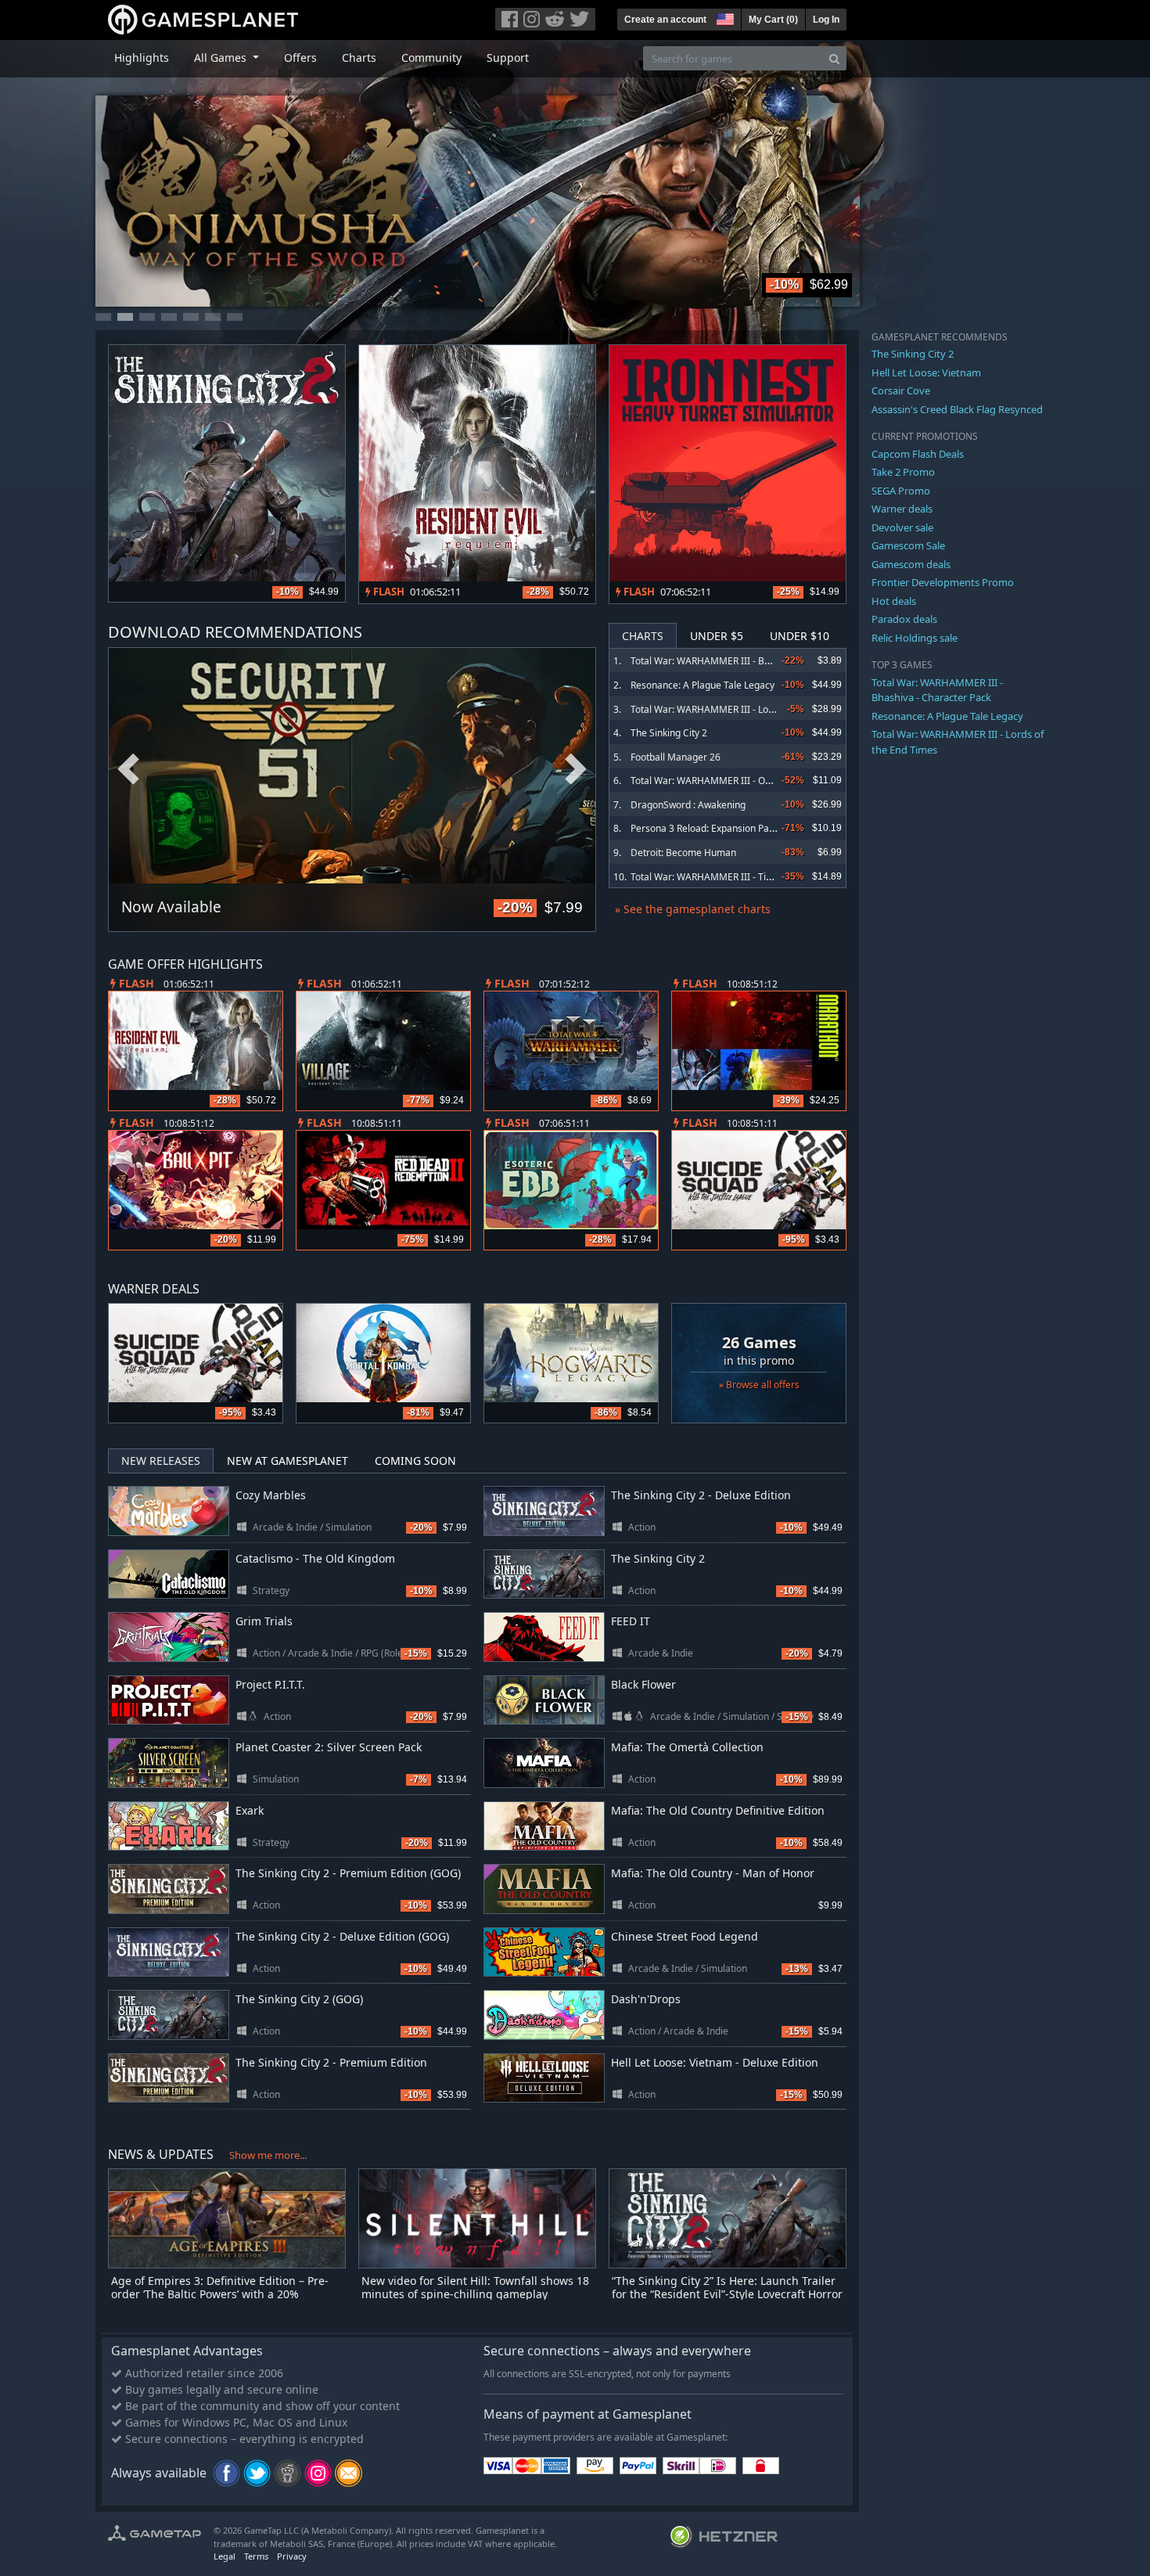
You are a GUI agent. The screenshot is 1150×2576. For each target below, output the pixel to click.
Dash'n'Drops (646, 1999)
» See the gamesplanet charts (693, 909)
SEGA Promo (901, 491)
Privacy (292, 2556)
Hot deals (894, 601)
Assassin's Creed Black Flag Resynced (957, 409)
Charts (359, 58)
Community (431, 58)
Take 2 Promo (903, 472)
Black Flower (643, 1684)
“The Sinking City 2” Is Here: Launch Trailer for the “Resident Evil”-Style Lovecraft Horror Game (727, 2294)
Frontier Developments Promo (943, 582)
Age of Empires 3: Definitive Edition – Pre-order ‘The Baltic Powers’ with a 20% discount (220, 2294)
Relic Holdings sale (915, 638)
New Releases (161, 1461)
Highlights (142, 58)
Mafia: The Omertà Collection (687, 1747)
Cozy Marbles (271, 1495)
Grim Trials (264, 1621)
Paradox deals (904, 619)
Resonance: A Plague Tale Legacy (703, 685)
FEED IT (631, 1621)
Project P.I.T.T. (270, 1684)
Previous (128, 770)
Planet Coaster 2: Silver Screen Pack (329, 1747)
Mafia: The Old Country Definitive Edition (718, 1810)
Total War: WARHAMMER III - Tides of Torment (731, 877)
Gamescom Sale (908, 545)
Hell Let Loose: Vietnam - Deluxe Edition (715, 2062)
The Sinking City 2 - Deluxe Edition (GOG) (342, 1936)
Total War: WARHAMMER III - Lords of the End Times (744, 709)
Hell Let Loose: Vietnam (926, 372)
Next (576, 770)
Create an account (665, 20)
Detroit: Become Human (683, 853)
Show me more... (268, 2155)
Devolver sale (902, 527)
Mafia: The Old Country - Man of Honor (713, 1873)
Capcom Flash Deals (918, 454)
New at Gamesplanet (287, 1461)
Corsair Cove (901, 390)
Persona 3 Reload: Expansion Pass (704, 828)
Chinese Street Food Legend (685, 1936)
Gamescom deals (911, 564)
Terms (256, 2556)
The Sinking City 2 (669, 733)
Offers (300, 58)
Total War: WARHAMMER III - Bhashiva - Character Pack (751, 661)
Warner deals (902, 509)
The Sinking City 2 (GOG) (299, 1999)
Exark (250, 1810)
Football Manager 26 (676, 757)
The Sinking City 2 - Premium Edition (331, 2062)
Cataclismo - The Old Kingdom (315, 1558)
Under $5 (717, 636)
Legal (225, 2556)
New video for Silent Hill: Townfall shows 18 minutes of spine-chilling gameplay (475, 2287)
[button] (724, 17)
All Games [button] (222, 58)
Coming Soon (415, 1461)
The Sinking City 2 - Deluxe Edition (701, 1495)
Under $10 (800, 636)
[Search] (834, 58)
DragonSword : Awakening (688, 805)
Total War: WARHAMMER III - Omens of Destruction (742, 781)
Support (508, 58)
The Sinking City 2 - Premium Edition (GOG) (348, 1873)
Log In (826, 20)
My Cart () (773, 20)
